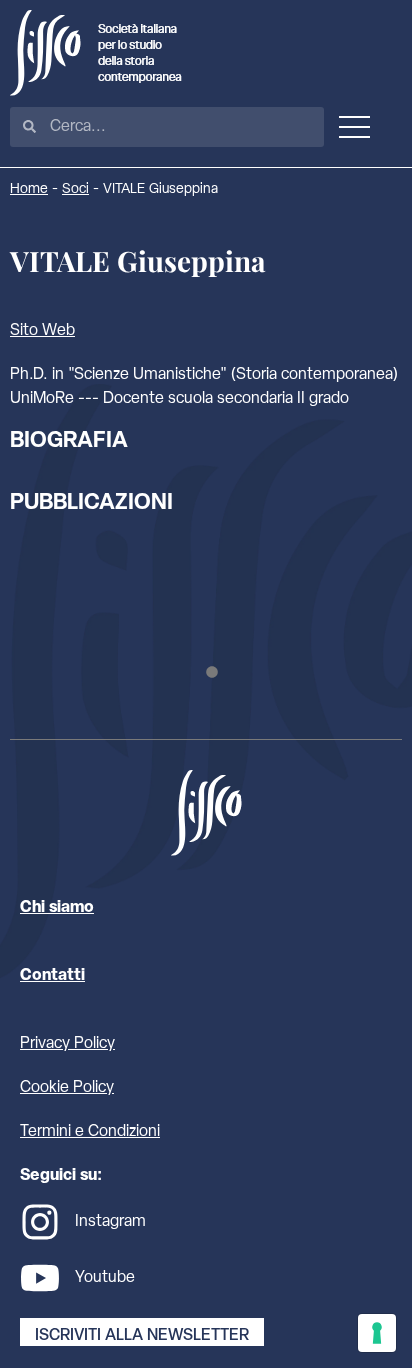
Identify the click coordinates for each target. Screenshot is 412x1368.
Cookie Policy (67, 1088)
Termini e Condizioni (90, 1132)
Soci (75, 189)
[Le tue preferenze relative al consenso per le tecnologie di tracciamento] (377, 1333)
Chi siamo (57, 908)
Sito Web (42, 331)
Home (29, 189)
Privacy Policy (67, 1044)
